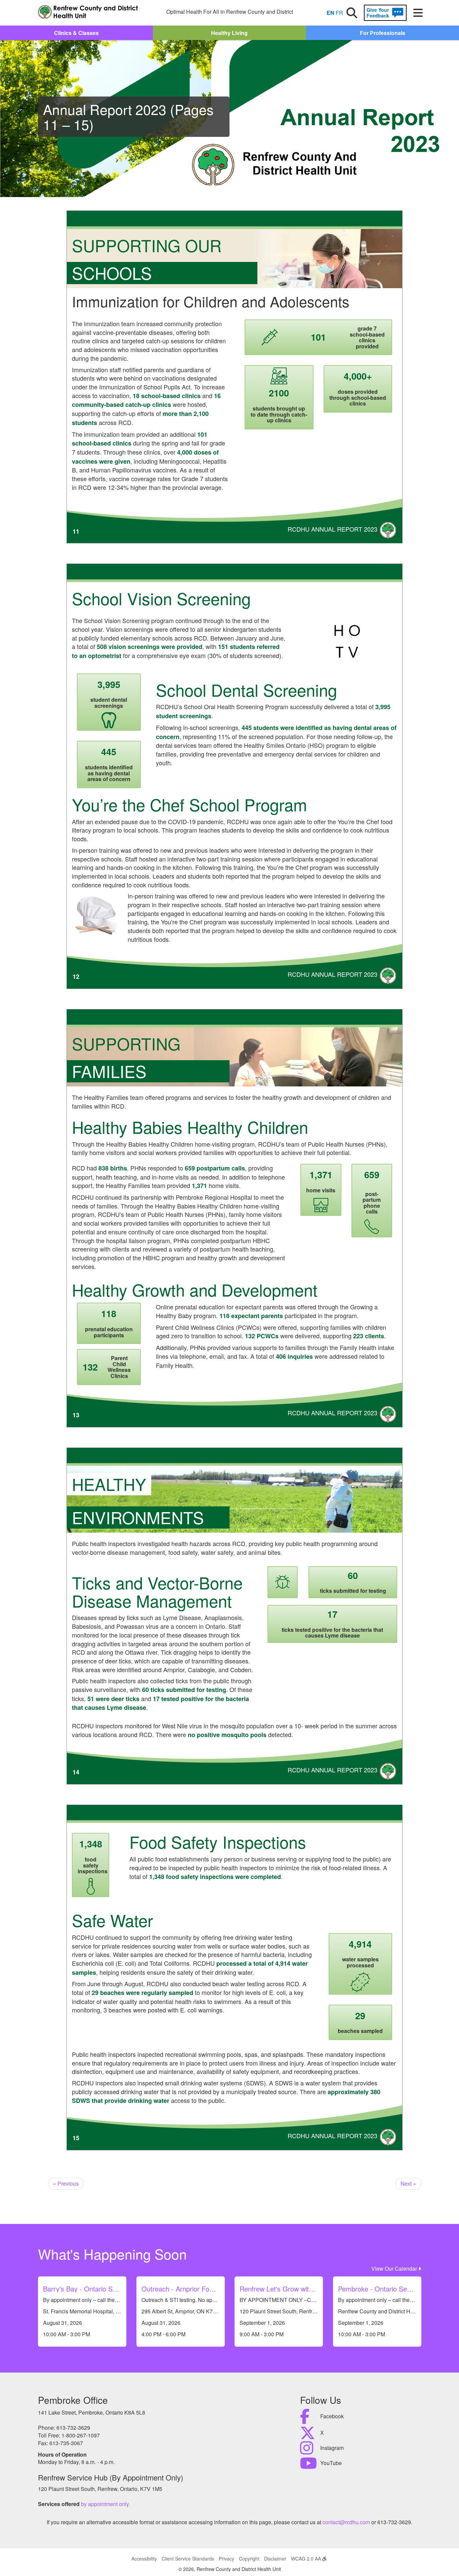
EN (330, 13)
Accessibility (144, 2559)
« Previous (66, 2183)
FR (339, 13)
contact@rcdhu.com (346, 2522)
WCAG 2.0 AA (307, 2559)
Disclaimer (275, 2559)
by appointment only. (106, 2504)
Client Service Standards (188, 2559)
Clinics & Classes (76, 33)
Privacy (226, 2559)
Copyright (249, 2559)
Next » (408, 2183)
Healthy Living (229, 33)
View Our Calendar (395, 2269)
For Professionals (383, 33)
